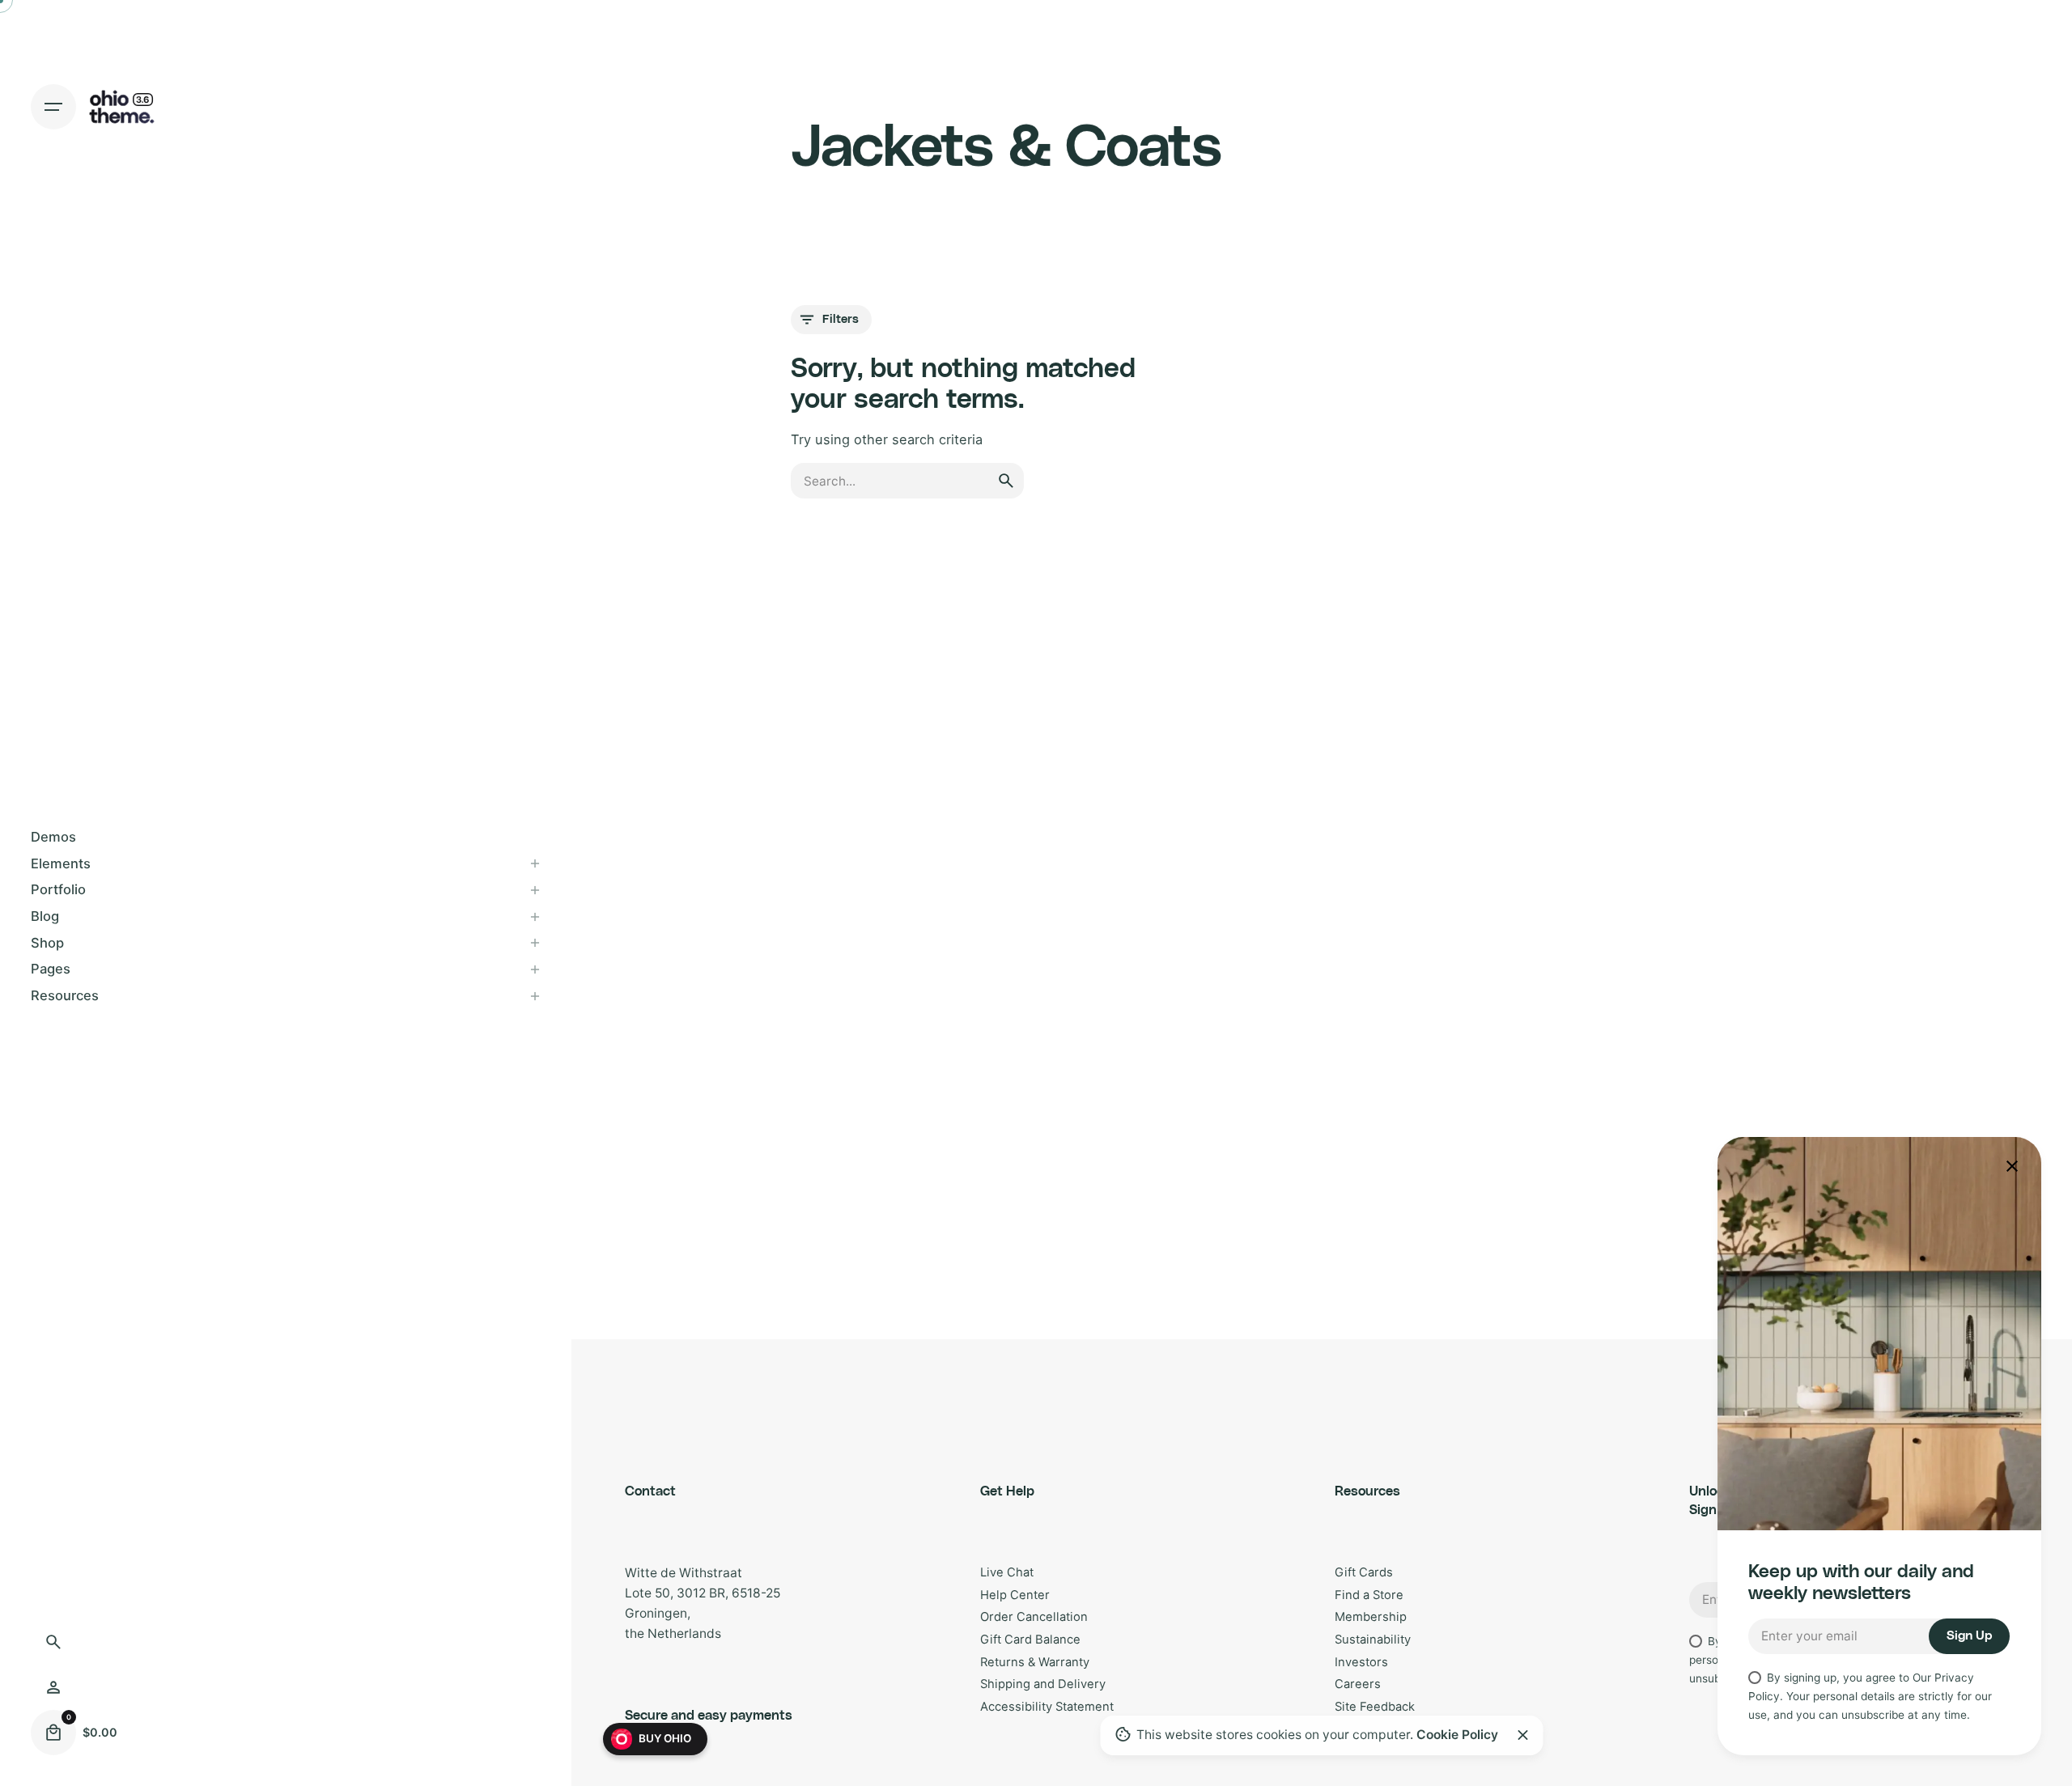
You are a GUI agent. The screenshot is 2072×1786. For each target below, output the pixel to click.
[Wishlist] (53, 1687)
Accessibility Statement (1047, 1707)
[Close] (1522, 1735)
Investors (1361, 1662)
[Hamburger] (53, 107)
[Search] (53, 1642)
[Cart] (53, 1733)
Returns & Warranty (1035, 1662)
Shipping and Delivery (1043, 1684)
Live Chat (1007, 1572)
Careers (1358, 1684)
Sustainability (1373, 1640)
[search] (1006, 481)
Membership (1371, 1617)
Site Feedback (1375, 1707)
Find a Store (1369, 1595)
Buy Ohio (665, 1738)
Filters (841, 319)
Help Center (1015, 1595)
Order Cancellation (1034, 1617)
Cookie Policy (1457, 1735)
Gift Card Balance (1030, 1640)
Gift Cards (1364, 1572)
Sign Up (1969, 1636)
